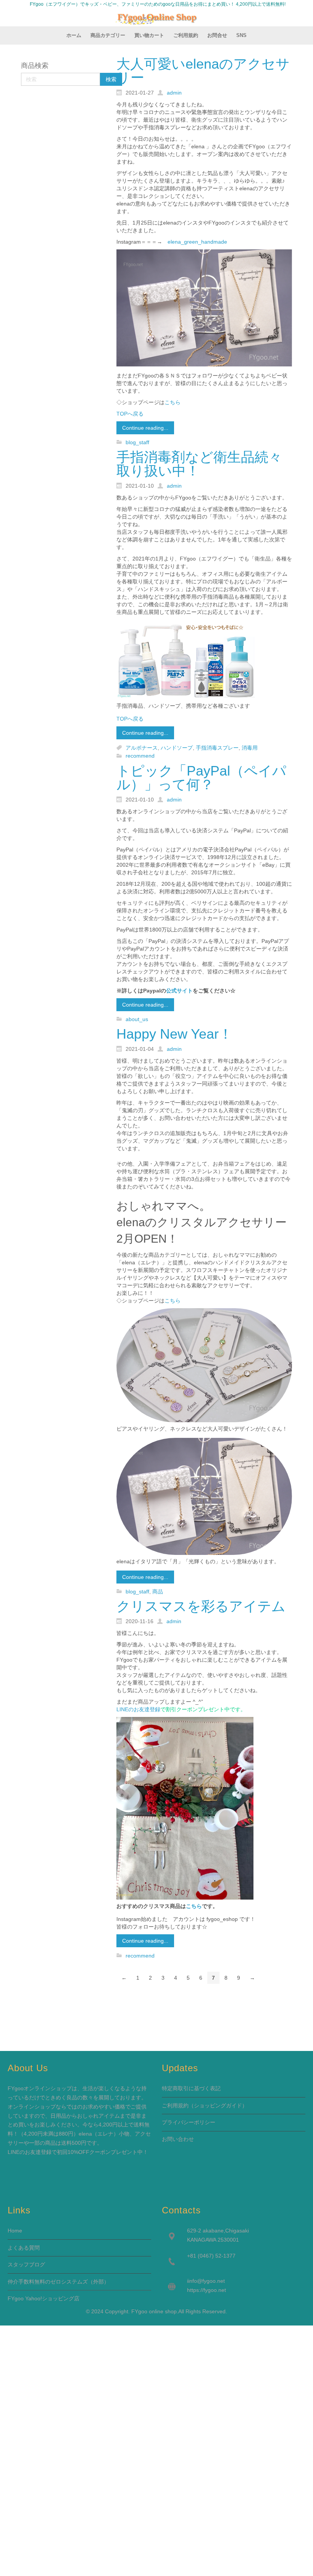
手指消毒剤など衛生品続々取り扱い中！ (199, 464)
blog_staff (137, 442)
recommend (140, 756)
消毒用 (250, 748)
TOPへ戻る (130, 414)
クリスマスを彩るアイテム (201, 1606)
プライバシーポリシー (189, 2122)
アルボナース (142, 748)
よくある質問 (24, 2248)
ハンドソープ (177, 748)
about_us (137, 1019)
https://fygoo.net (207, 2290)
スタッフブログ (26, 2264)
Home (15, 2231)
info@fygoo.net (207, 2281)
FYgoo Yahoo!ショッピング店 (44, 2298)
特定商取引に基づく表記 (191, 2088)
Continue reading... (145, 428)
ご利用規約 (175, 2105)
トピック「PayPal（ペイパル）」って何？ (201, 778)
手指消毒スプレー (217, 748)
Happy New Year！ (174, 1034)
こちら (173, 402)
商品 (158, 1592)
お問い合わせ (178, 2139)
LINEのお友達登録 (138, 1709)
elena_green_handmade (197, 242)
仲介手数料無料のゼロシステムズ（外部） (58, 2282)
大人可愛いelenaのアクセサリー (203, 71)
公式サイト (179, 991)
